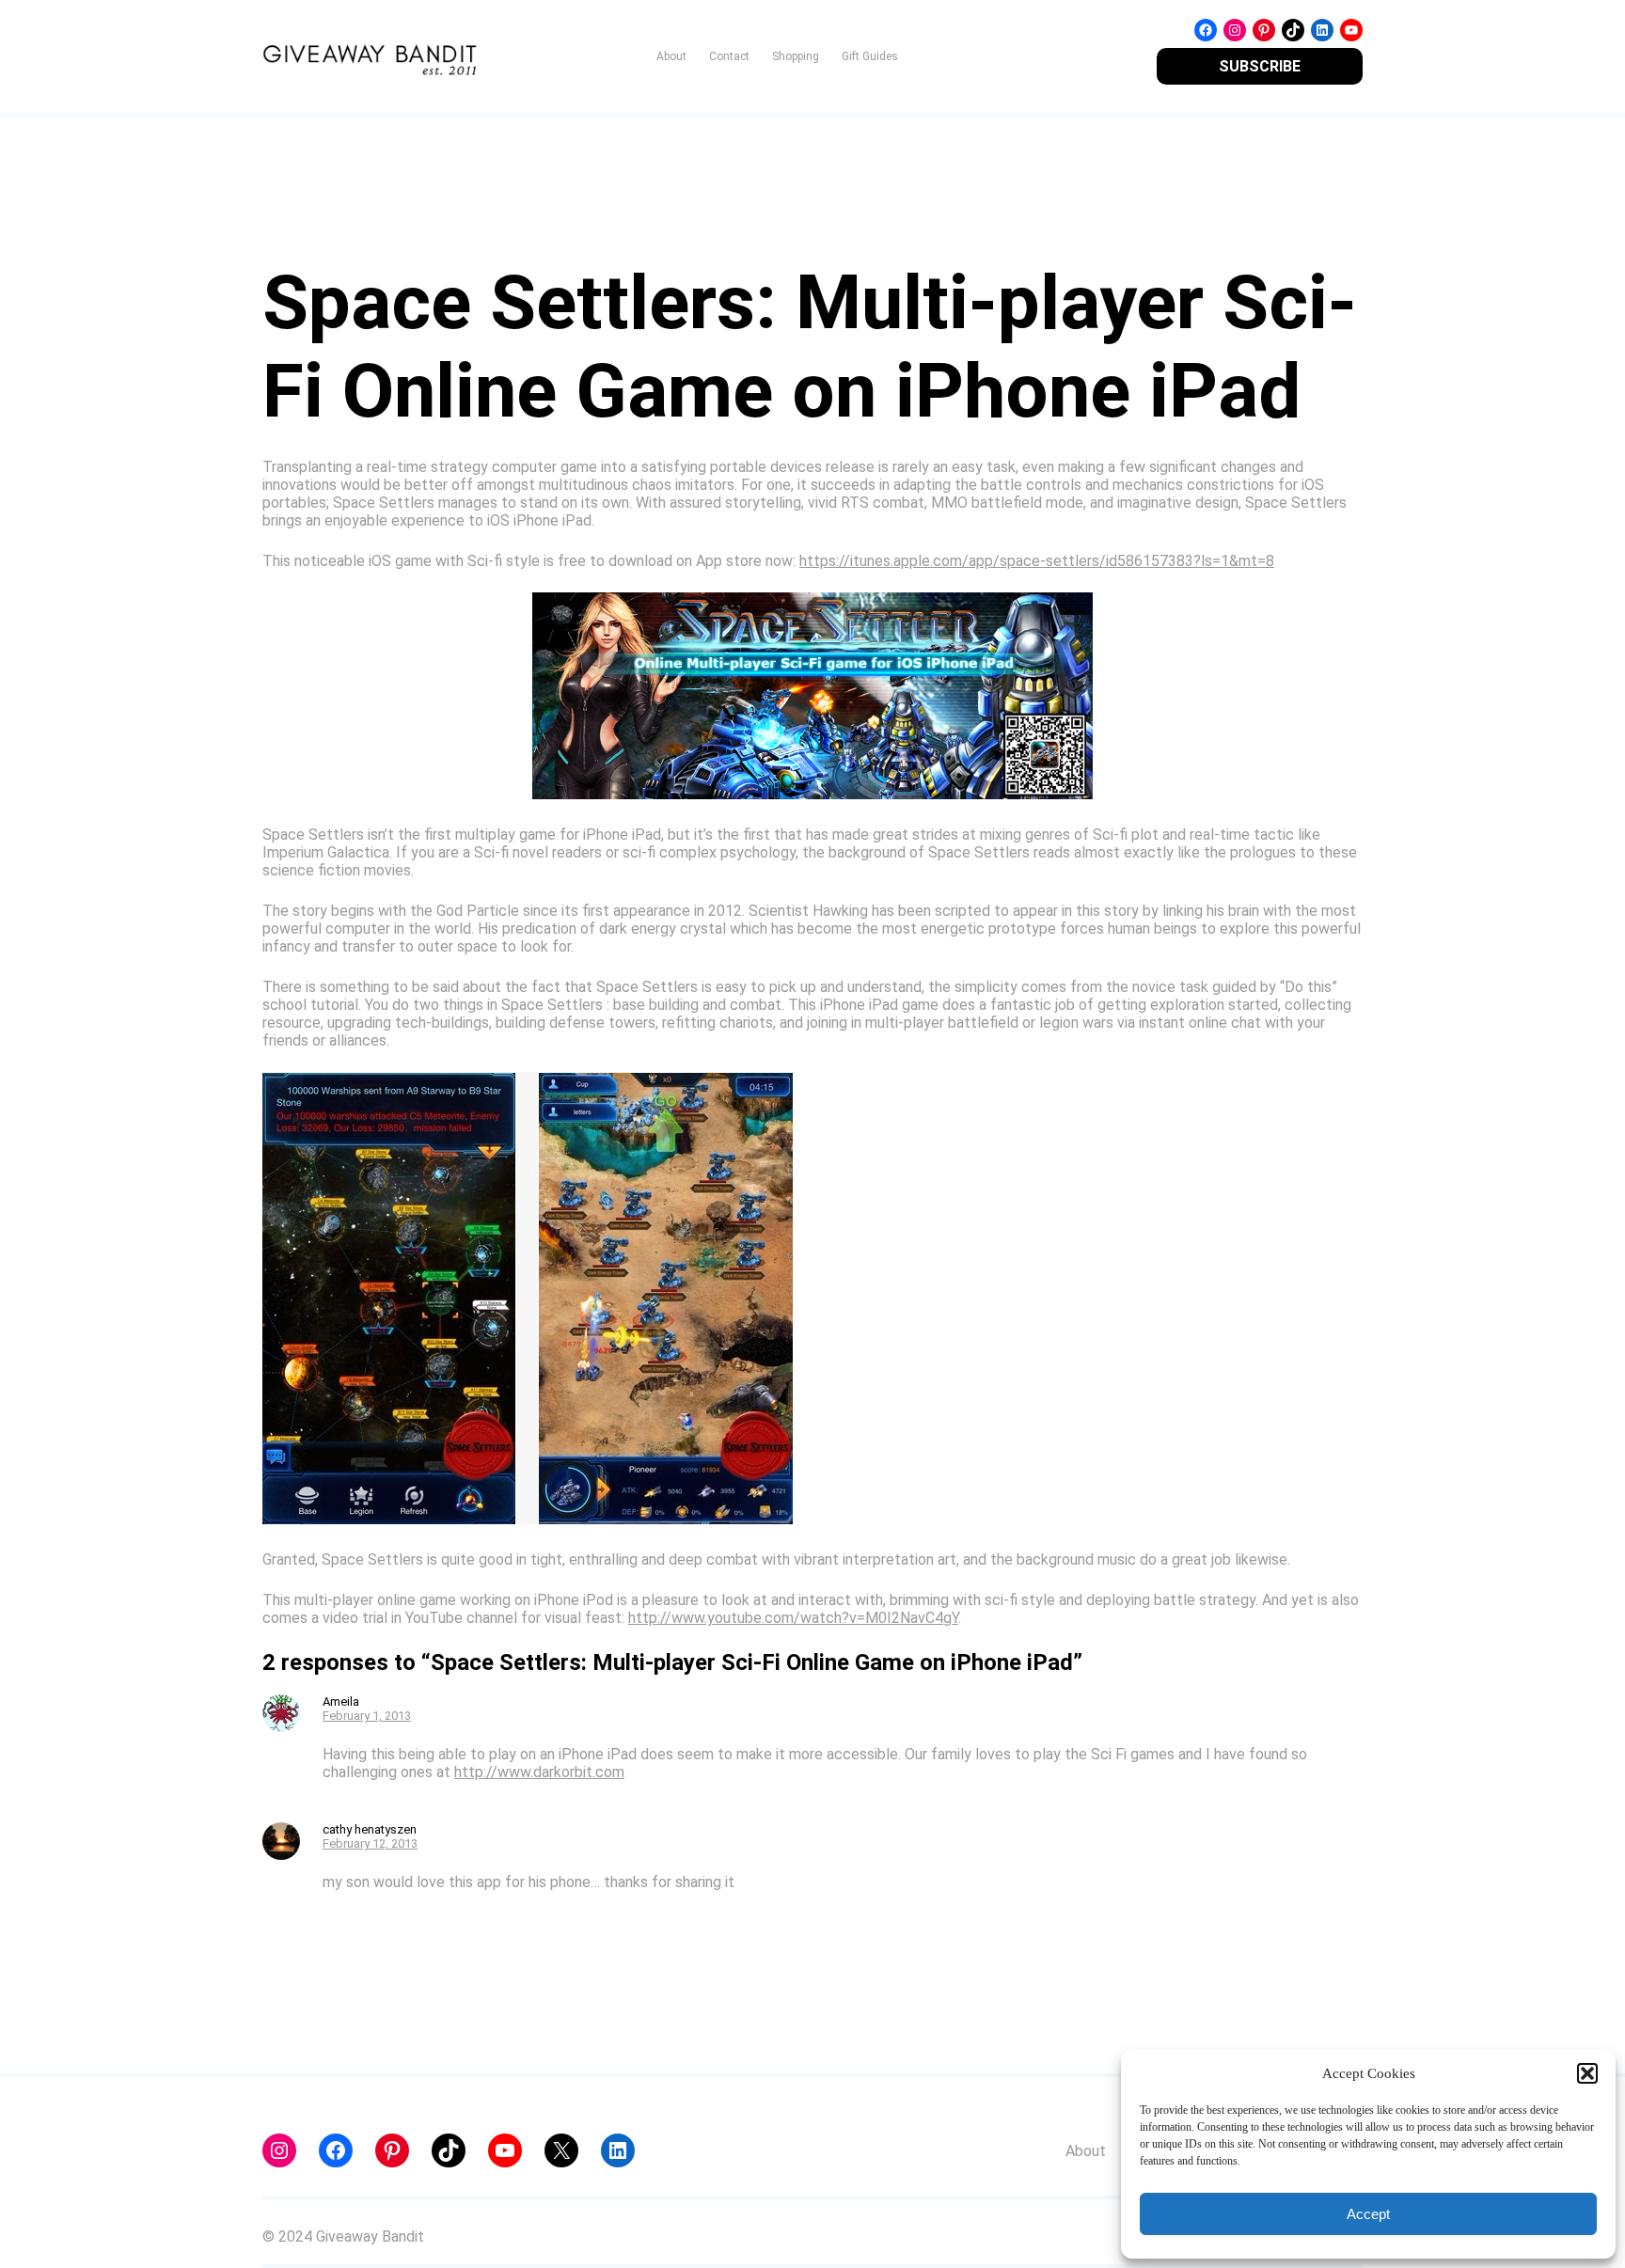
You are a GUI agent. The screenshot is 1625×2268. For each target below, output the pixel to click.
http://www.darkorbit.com (539, 1772)
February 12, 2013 (370, 1843)
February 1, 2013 (367, 1716)
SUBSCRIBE (1260, 66)
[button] (1587, 2073)
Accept (1368, 2214)
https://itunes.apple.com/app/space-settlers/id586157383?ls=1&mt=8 (1037, 561)
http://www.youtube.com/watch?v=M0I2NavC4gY (793, 1618)
